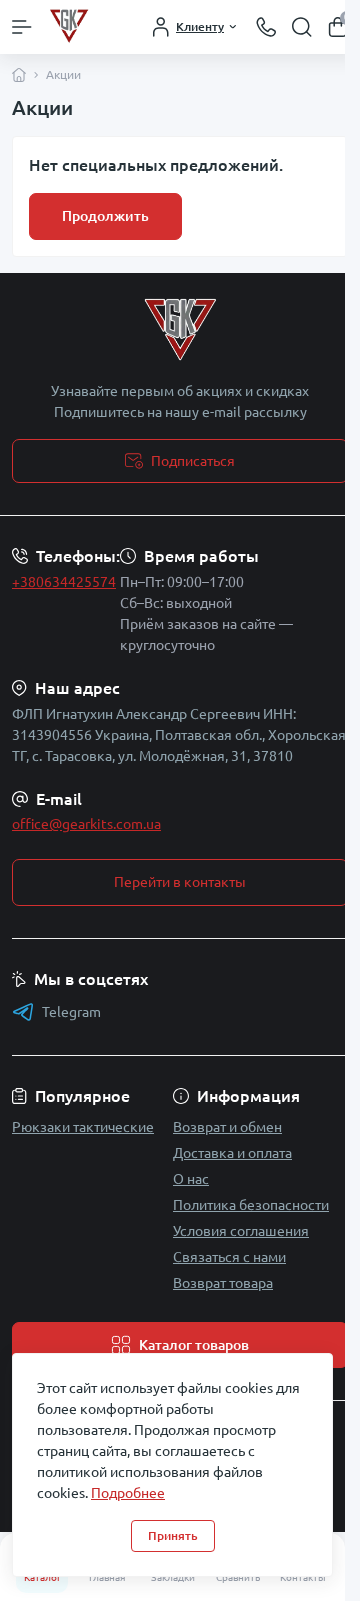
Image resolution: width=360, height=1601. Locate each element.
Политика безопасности (251, 1205)
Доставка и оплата (232, 1153)
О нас (191, 1179)
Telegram (71, 1012)
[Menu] (22, 27)
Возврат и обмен (227, 1127)
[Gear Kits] (180, 331)
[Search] (302, 27)
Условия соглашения (241, 1231)
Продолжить (105, 216)
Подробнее (128, 1493)
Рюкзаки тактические (83, 1127)
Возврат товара (223, 1283)
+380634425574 (64, 582)
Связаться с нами (229, 1257)
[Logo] (85, 27)
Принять (173, 1535)
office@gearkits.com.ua (86, 824)
